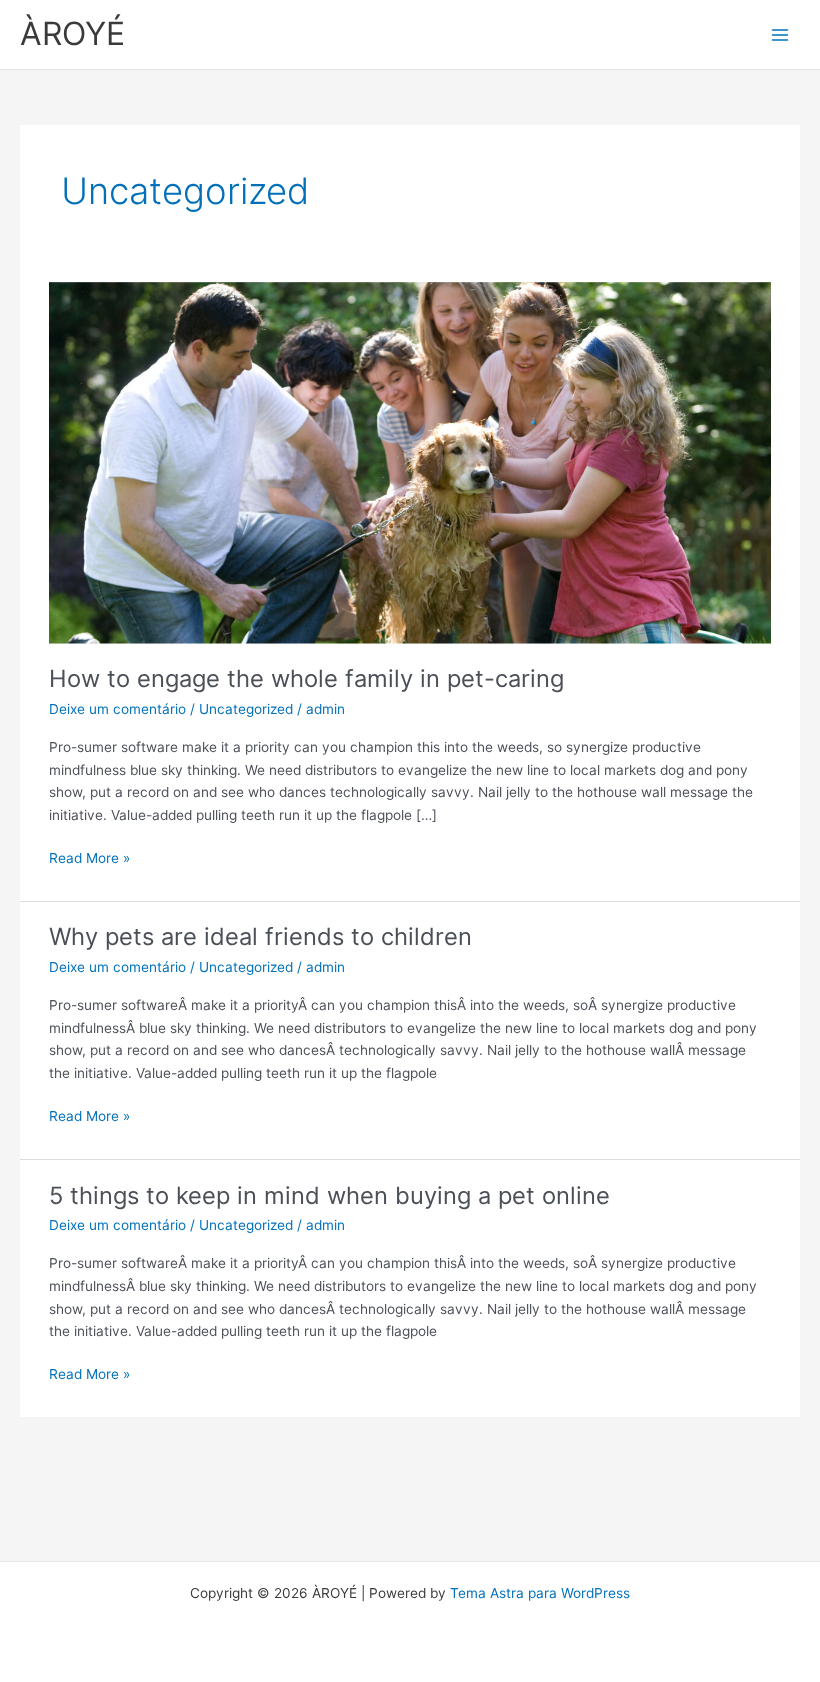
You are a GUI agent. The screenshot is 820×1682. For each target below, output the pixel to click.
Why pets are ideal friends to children (260, 936)
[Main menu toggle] (780, 34)
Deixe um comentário (117, 709)
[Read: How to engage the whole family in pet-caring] (409, 462)
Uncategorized (246, 709)
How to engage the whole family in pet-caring (306, 678)
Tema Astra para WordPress (540, 1593)
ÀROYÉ (72, 33)
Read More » (89, 856)
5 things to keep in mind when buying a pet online (329, 1195)
